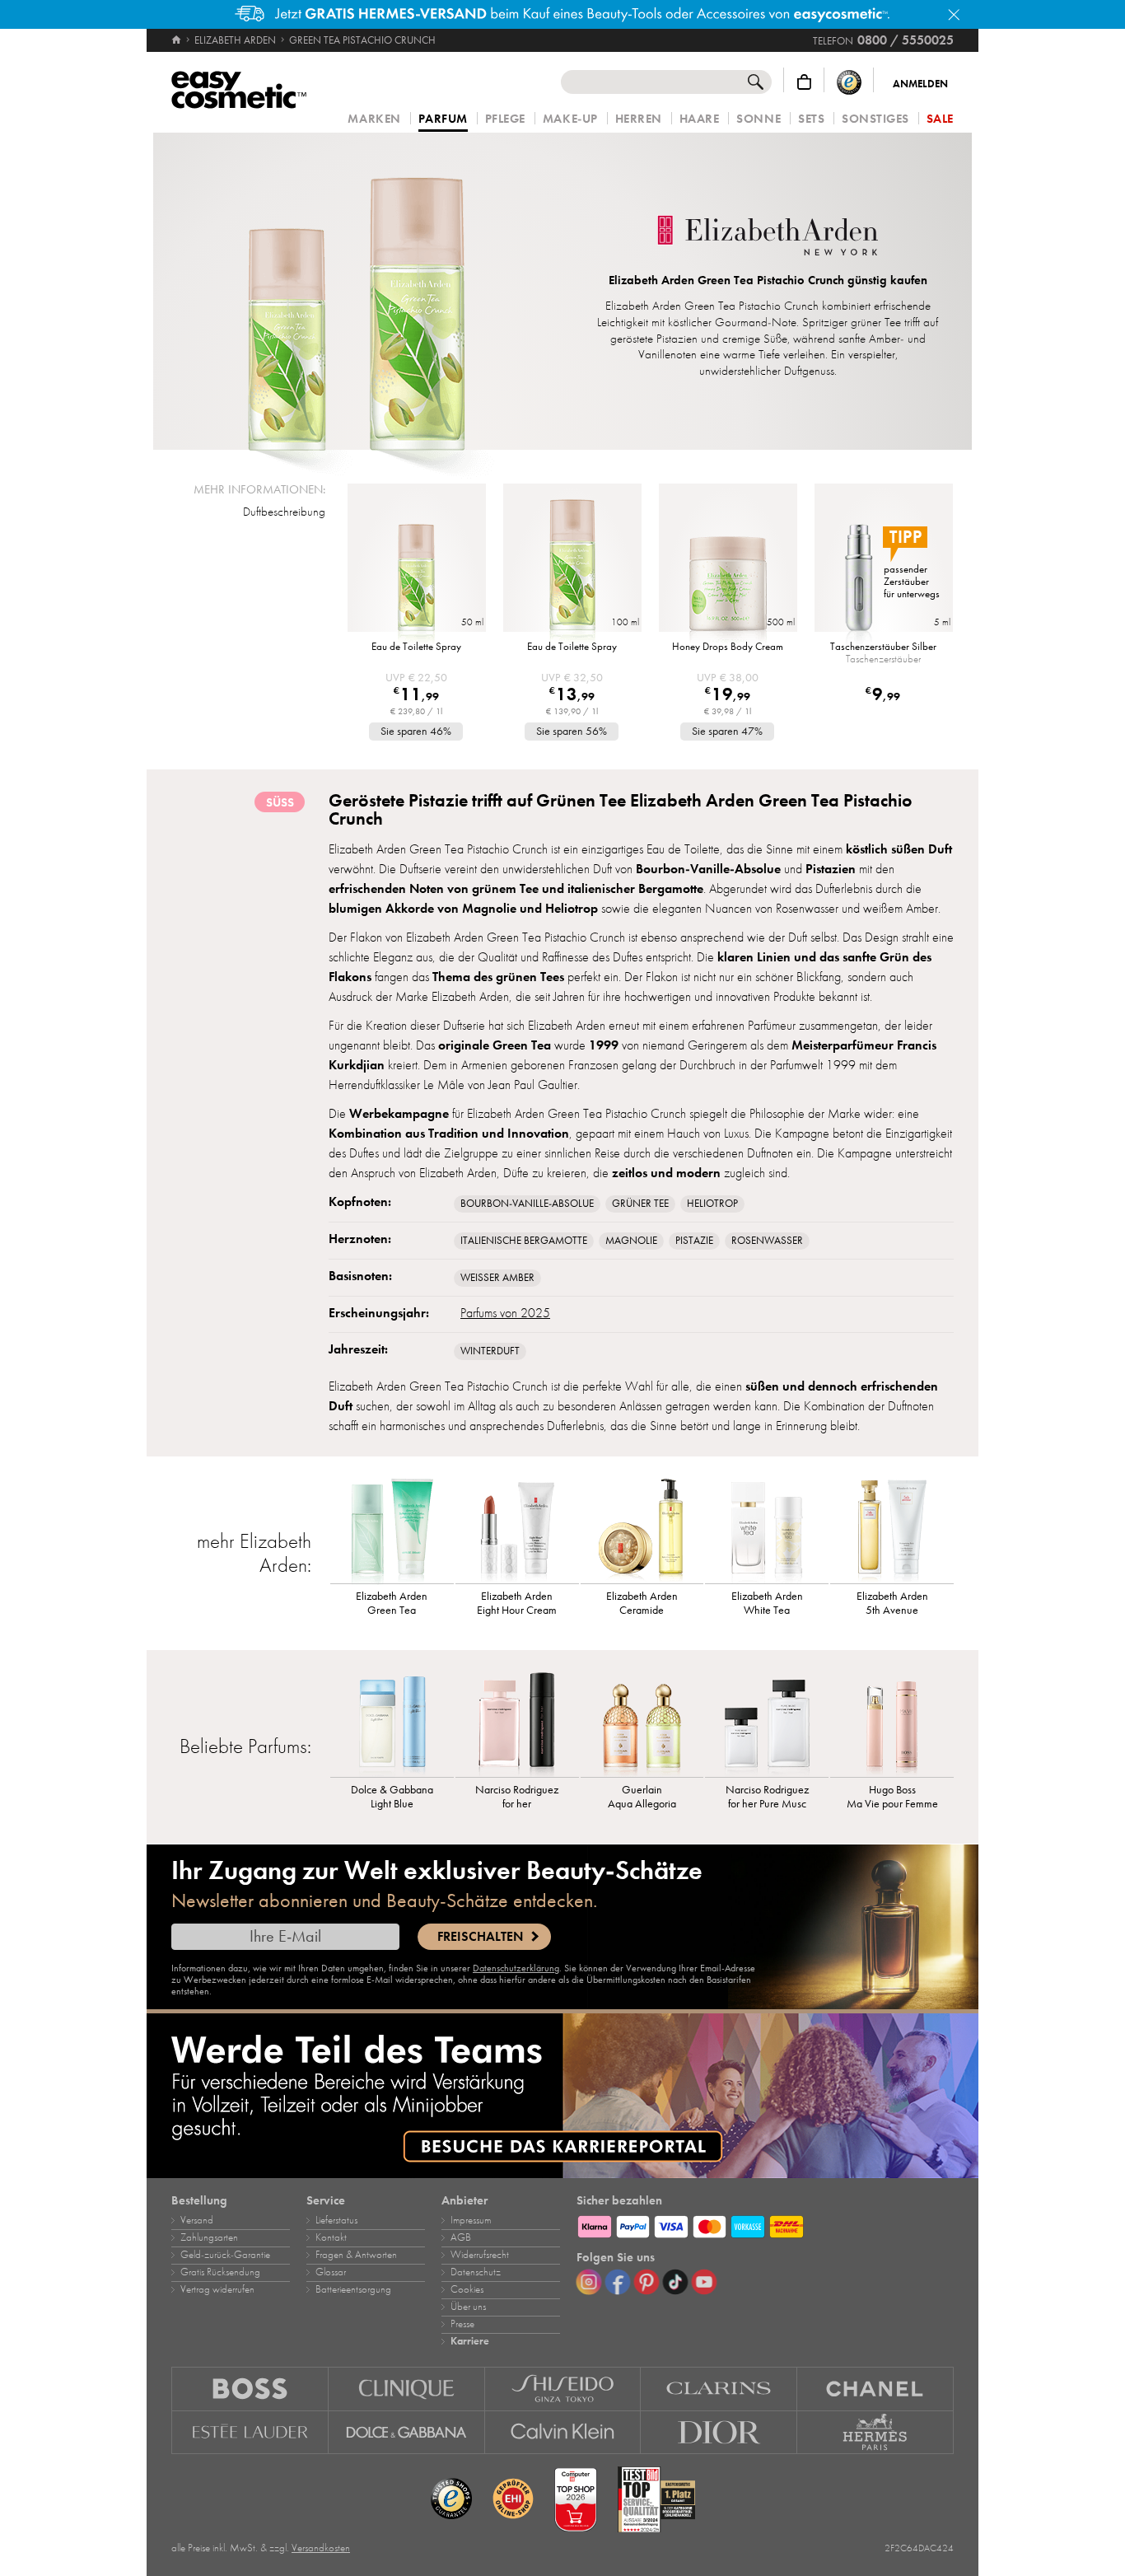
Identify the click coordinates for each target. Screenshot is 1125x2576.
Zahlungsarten (209, 2237)
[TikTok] (675, 2282)
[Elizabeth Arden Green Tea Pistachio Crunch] (356, 291)
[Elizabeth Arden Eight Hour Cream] (517, 1530)
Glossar (331, 2272)
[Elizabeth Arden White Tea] (767, 1530)
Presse (462, 2324)
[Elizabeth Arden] (768, 237)
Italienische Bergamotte (524, 1241)
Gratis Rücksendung (220, 2272)
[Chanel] (875, 2389)
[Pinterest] (647, 2282)
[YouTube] (704, 2282)
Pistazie (694, 1241)
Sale (940, 119)
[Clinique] (407, 2389)
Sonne (759, 119)
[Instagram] (589, 2282)
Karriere (470, 2341)
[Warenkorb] (804, 82)
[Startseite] (177, 40)
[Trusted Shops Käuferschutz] (849, 82)
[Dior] (719, 2433)
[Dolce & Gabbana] (407, 2433)
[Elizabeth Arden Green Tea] (392, 1530)
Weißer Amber (497, 1278)
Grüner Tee (640, 1204)
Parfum (443, 119)
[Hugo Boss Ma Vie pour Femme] (892, 1723)
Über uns (468, 2307)
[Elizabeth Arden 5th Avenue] (892, 1530)
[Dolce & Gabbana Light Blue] (392, 1723)
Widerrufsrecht (480, 2255)
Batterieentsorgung (353, 2289)
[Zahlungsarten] (765, 2224)
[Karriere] (562, 2096)
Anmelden (920, 84)
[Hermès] (875, 2433)
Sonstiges (875, 119)
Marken (374, 119)
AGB (461, 2237)
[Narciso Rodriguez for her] (517, 1723)
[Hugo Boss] (250, 2389)
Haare (700, 119)
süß (280, 802)
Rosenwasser (767, 1241)
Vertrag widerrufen (217, 2289)
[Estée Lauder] (250, 2433)
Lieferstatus (336, 2220)
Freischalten (480, 1937)
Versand (197, 2220)
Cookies (467, 2289)
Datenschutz (476, 2272)
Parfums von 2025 (505, 1313)
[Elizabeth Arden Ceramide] (642, 1530)
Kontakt (331, 2237)
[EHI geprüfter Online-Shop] (513, 2499)
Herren (639, 119)
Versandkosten (321, 2548)
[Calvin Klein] (563, 2433)
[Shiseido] (563, 2389)
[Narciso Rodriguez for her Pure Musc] (767, 1723)
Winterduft (490, 1351)
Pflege (505, 119)
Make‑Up (570, 119)
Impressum (471, 2220)
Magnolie (631, 1241)
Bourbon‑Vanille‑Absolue (527, 1204)
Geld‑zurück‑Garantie (225, 2255)
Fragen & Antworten (356, 2255)
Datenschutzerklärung (516, 1968)
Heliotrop (712, 1204)
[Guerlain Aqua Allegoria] (642, 1723)
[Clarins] (719, 2389)
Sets (811, 119)
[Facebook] (618, 2282)
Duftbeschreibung (284, 512)
